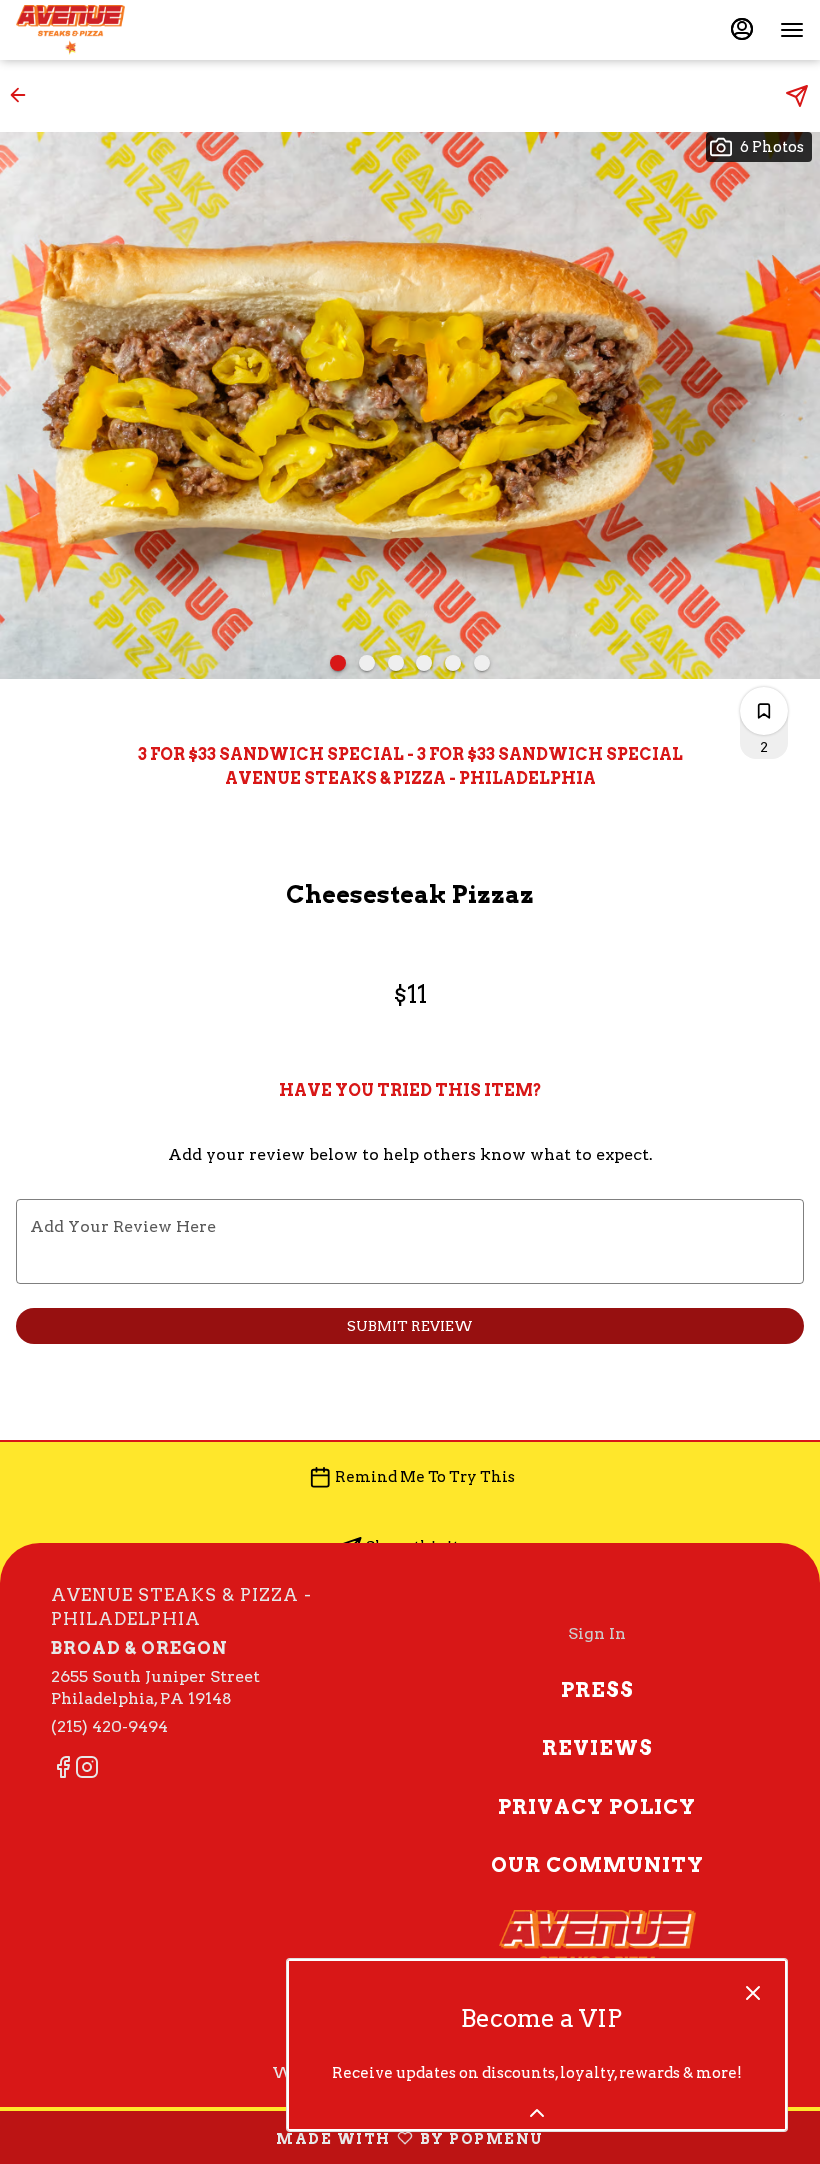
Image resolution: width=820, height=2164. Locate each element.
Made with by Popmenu (279, 2137)
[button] (24, 95)
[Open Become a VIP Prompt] (537, 2113)
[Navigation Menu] (792, 30)
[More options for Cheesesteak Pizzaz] (764, 711)
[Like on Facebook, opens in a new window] (63, 1770)
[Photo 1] (338, 663)
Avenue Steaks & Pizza (597, 1955)
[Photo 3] (396, 663)
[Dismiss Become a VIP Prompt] (753, 1993)
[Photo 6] (482, 663)
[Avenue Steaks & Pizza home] (106, 30)
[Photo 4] (424, 663)
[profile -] (742, 29)
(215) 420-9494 (109, 1726)
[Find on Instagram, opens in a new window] (87, 1770)
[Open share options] (797, 96)
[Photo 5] (453, 663)
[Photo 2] (367, 663)
